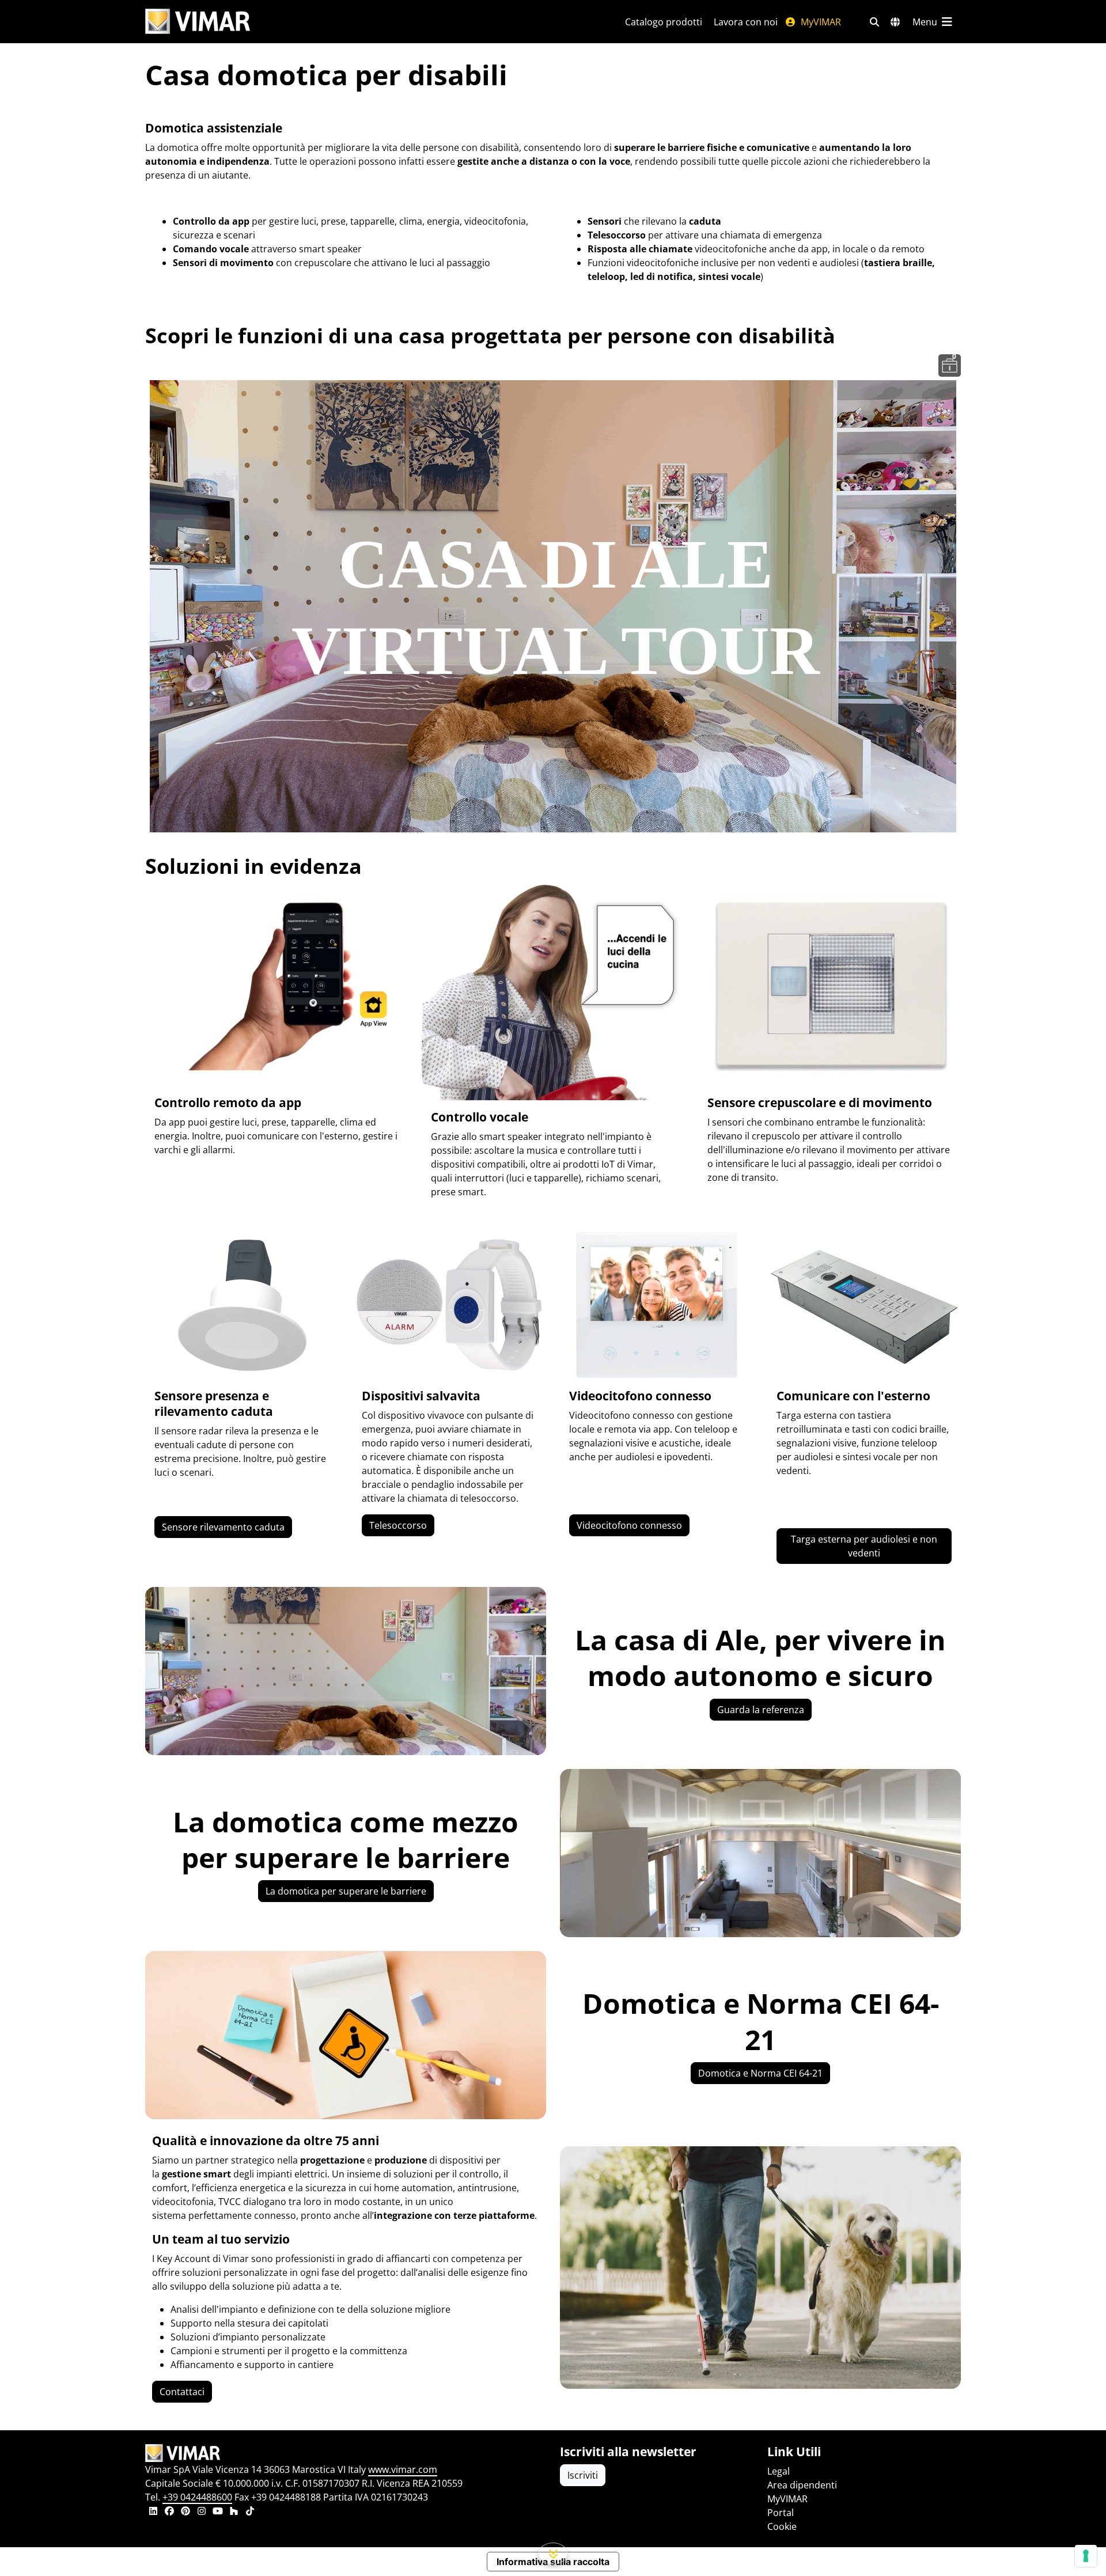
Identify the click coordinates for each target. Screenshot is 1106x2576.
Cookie (782, 2526)
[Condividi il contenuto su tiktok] (250, 2512)
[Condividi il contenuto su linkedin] (153, 2512)
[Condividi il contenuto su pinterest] (185, 2512)
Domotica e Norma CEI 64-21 (760, 2073)
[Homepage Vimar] (198, 22)
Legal (779, 2471)
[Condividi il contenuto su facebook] (169, 2512)
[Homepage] (346, 2453)
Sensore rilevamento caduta (223, 1527)
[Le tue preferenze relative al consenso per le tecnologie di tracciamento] (1086, 2556)
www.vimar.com (403, 2469)
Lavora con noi (746, 22)
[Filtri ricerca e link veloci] (874, 22)
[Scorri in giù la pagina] (553, 2554)
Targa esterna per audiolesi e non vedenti (864, 1546)
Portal (781, 2513)
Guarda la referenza (761, 1710)
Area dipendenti (802, 2485)
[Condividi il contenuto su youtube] (218, 2512)
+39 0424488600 (197, 2497)
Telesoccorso (398, 1525)
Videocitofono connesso (629, 1525)
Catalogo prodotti (664, 22)
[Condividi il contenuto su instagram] (202, 2512)
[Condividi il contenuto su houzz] (234, 2512)
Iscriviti (583, 2475)
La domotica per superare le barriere (346, 1891)
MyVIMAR (820, 22)
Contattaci (182, 2392)
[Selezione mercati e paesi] (895, 22)
